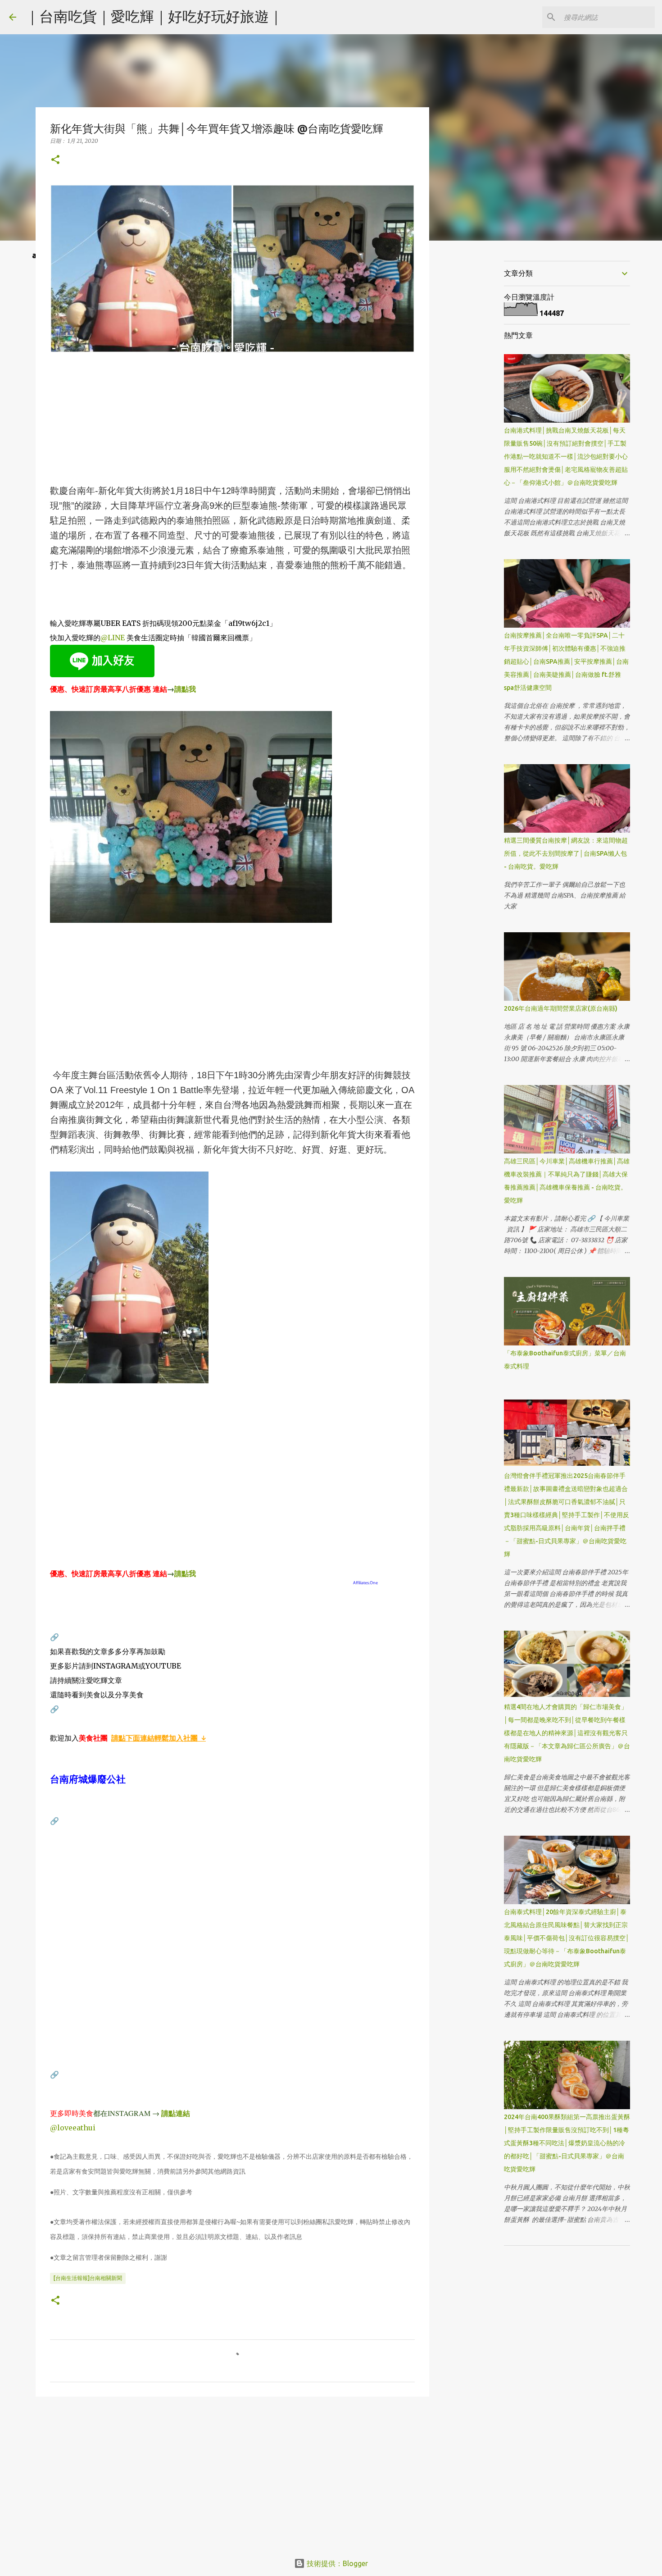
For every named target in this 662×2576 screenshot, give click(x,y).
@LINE (113, 638)
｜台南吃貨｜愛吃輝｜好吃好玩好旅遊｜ (154, 16)
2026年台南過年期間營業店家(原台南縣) (561, 1008)
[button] (55, 160)
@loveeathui (73, 2128)
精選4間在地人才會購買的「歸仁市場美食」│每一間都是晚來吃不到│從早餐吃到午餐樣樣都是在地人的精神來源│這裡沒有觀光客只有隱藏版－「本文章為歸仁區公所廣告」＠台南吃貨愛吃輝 (567, 1733)
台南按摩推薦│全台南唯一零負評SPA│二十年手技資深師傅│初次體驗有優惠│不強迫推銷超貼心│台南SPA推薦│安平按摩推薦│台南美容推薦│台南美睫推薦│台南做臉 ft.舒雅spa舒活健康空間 (566, 661)
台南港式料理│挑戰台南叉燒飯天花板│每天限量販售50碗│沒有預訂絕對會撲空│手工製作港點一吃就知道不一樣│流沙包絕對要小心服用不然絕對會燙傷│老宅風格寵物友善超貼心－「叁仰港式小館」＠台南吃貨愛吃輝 (566, 456)
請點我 (185, 689)
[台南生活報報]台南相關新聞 (88, 2278)
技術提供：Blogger (336, 2563)
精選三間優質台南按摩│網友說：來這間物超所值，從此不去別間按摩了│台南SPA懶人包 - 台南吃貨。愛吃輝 (566, 853)
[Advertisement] (232, 420)
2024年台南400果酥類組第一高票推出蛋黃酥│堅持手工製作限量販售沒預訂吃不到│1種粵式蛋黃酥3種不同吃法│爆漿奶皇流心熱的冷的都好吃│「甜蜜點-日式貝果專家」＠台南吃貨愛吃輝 (567, 2143)
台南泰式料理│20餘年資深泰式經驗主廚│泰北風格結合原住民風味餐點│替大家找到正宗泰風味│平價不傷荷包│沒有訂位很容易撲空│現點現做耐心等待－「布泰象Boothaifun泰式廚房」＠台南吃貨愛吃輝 (567, 1938)
